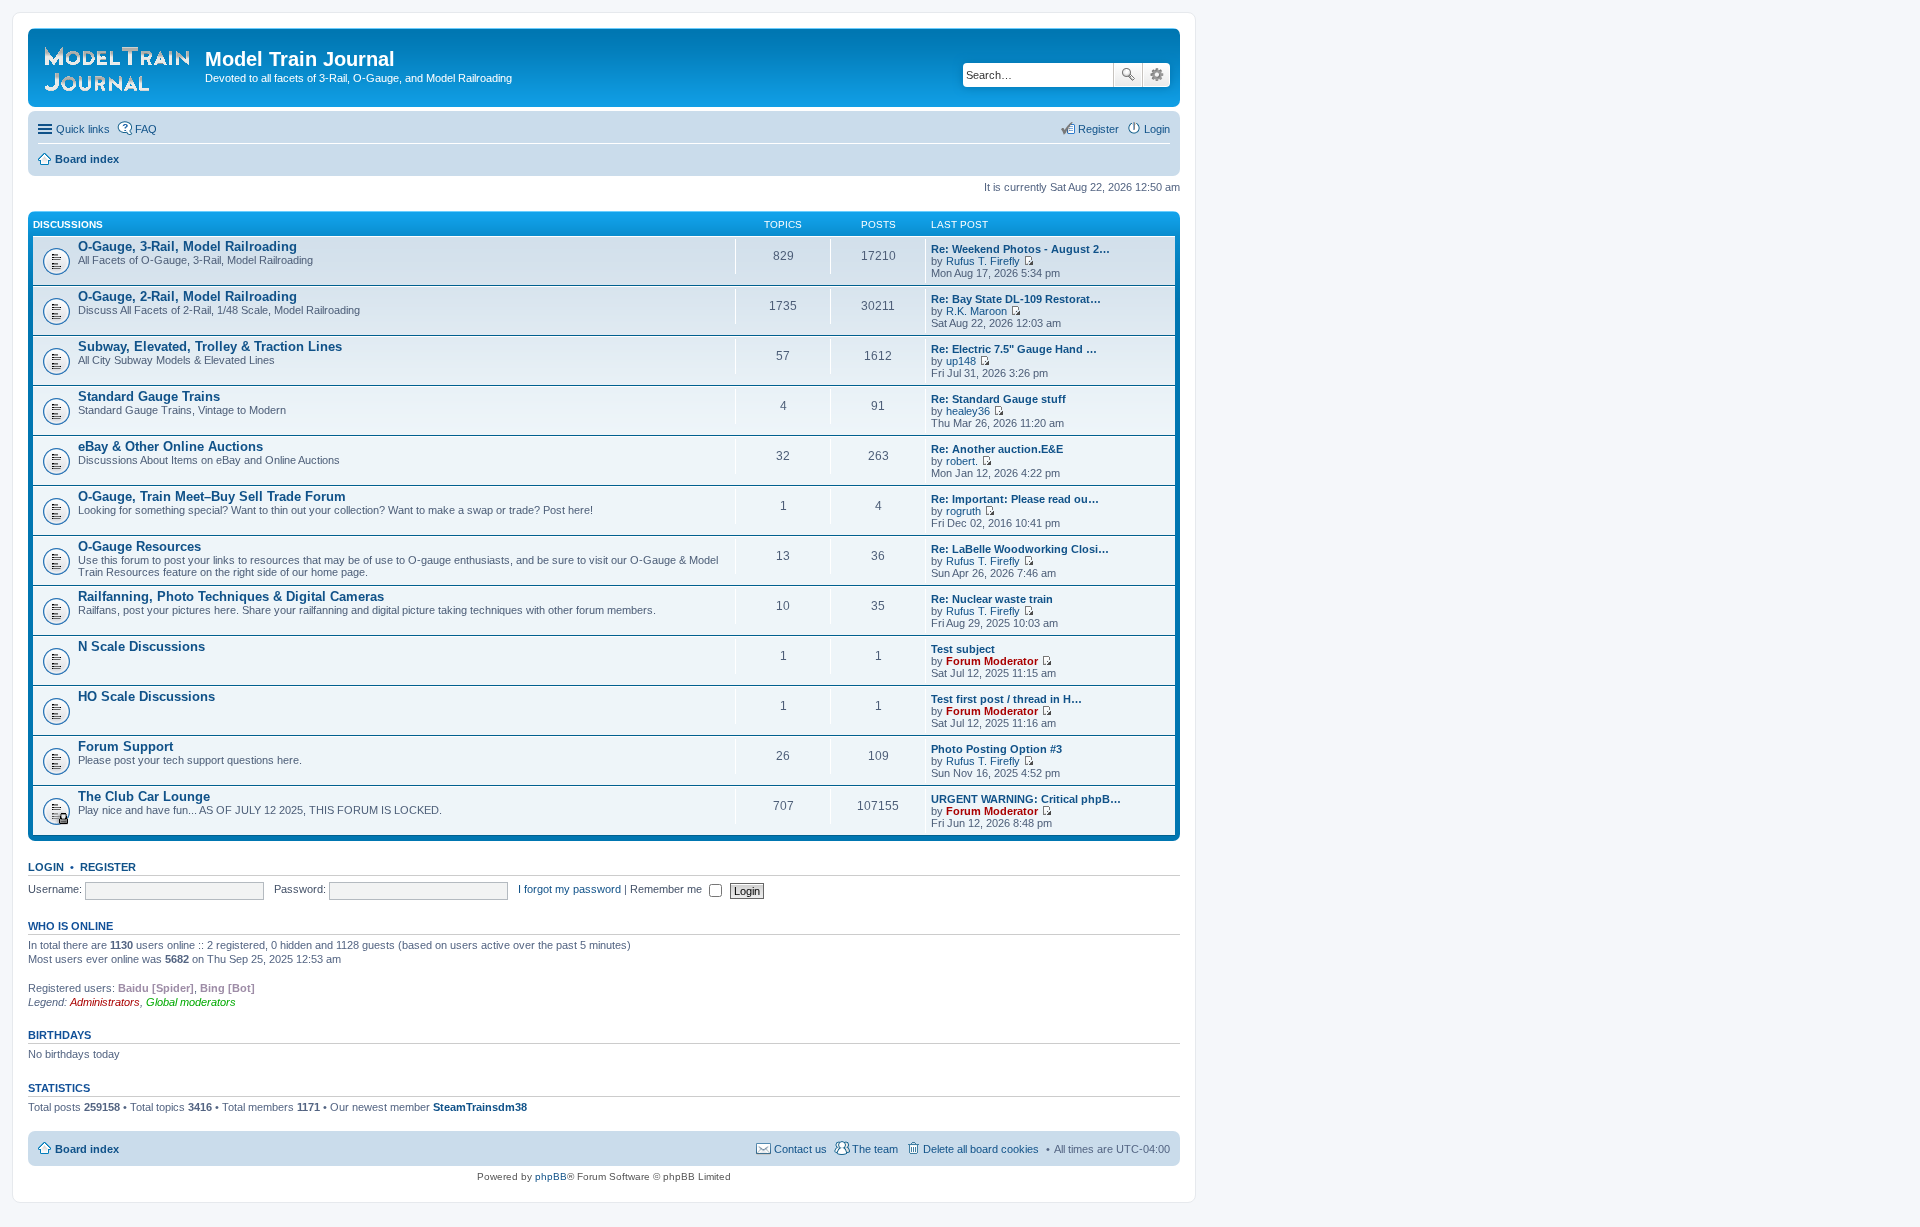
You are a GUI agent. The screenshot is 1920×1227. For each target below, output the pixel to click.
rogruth (963, 511)
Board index (87, 1149)
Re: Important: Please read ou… (1015, 499)
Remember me (667, 889)
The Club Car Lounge (144, 796)
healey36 (968, 411)
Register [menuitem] (1098, 129)
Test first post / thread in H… (1006, 699)
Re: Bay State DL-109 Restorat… (1016, 299)
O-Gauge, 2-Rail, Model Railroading (187, 296)
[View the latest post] (1028, 261)
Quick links (83, 129)
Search (1128, 75)
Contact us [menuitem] (800, 1149)
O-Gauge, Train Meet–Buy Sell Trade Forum (212, 496)
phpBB (551, 1176)
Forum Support (125, 746)
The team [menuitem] (875, 1149)
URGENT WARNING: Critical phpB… (1026, 799)
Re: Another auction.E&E (997, 449)
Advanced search (1156, 75)
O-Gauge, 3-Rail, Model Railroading (187, 246)
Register (108, 867)
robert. (962, 461)
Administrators (105, 1002)
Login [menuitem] (1157, 129)
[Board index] (119, 65)
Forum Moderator (992, 661)
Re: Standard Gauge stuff (998, 399)
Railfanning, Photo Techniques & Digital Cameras (231, 596)
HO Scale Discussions (146, 696)
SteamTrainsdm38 (480, 1107)
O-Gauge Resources (139, 546)
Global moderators (191, 1002)
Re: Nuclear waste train (992, 599)
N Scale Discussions (141, 646)
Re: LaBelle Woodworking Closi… (1020, 549)
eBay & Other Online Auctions (170, 446)
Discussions (68, 224)
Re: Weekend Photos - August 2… (1020, 249)
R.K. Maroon (976, 311)
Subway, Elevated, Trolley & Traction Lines (210, 346)
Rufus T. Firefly (983, 261)
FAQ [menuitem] (146, 129)
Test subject (963, 649)
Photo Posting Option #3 (996, 749)
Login (46, 867)
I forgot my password (569, 889)
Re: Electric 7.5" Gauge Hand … (1014, 349)
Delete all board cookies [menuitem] (981, 1149)
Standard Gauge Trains (149, 396)
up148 (961, 361)
